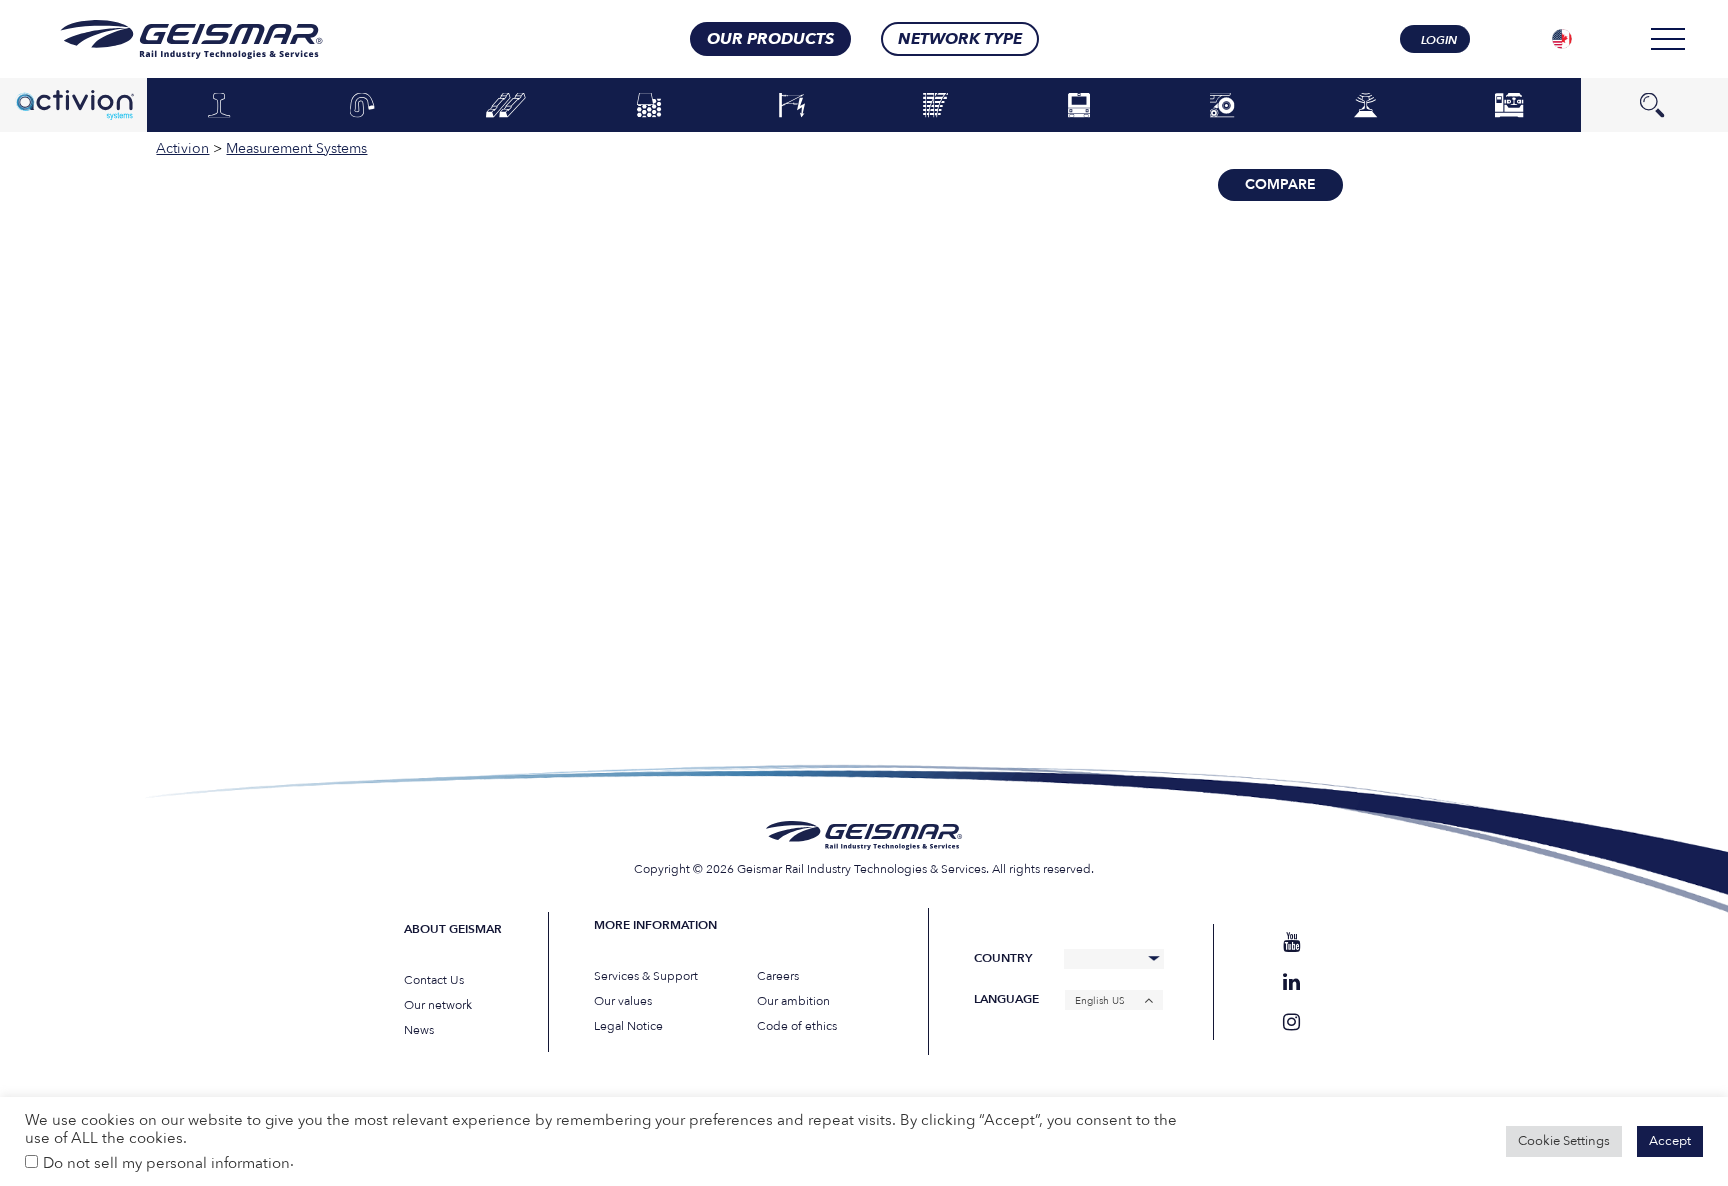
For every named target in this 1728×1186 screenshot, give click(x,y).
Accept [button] (1670, 1141)
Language (1006, 999)
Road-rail (1222, 106)
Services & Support (646, 976)
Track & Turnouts (936, 106)
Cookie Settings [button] (1564, 1141)
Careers (778, 976)
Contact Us (434, 980)
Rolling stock (1079, 106)
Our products (770, 39)
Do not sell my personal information (166, 1163)
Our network (438, 1005)
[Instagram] (1291, 1022)
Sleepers (505, 106)
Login (1439, 40)
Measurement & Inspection (1366, 104)
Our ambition (793, 1001)
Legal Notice (628, 1026)
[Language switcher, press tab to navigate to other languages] (1562, 39)
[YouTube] (1291, 942)
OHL (792, 106)
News (419, 1030)
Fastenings (362, 106)
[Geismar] (166, 39)
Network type (960, 39)
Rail (218, 106)
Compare (1280, 184)
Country (1003, 958)
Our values (623, 1001)
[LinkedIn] (1291, 982)
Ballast (649, 106)
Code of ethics (797, 1026)
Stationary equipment (1508, 104)
